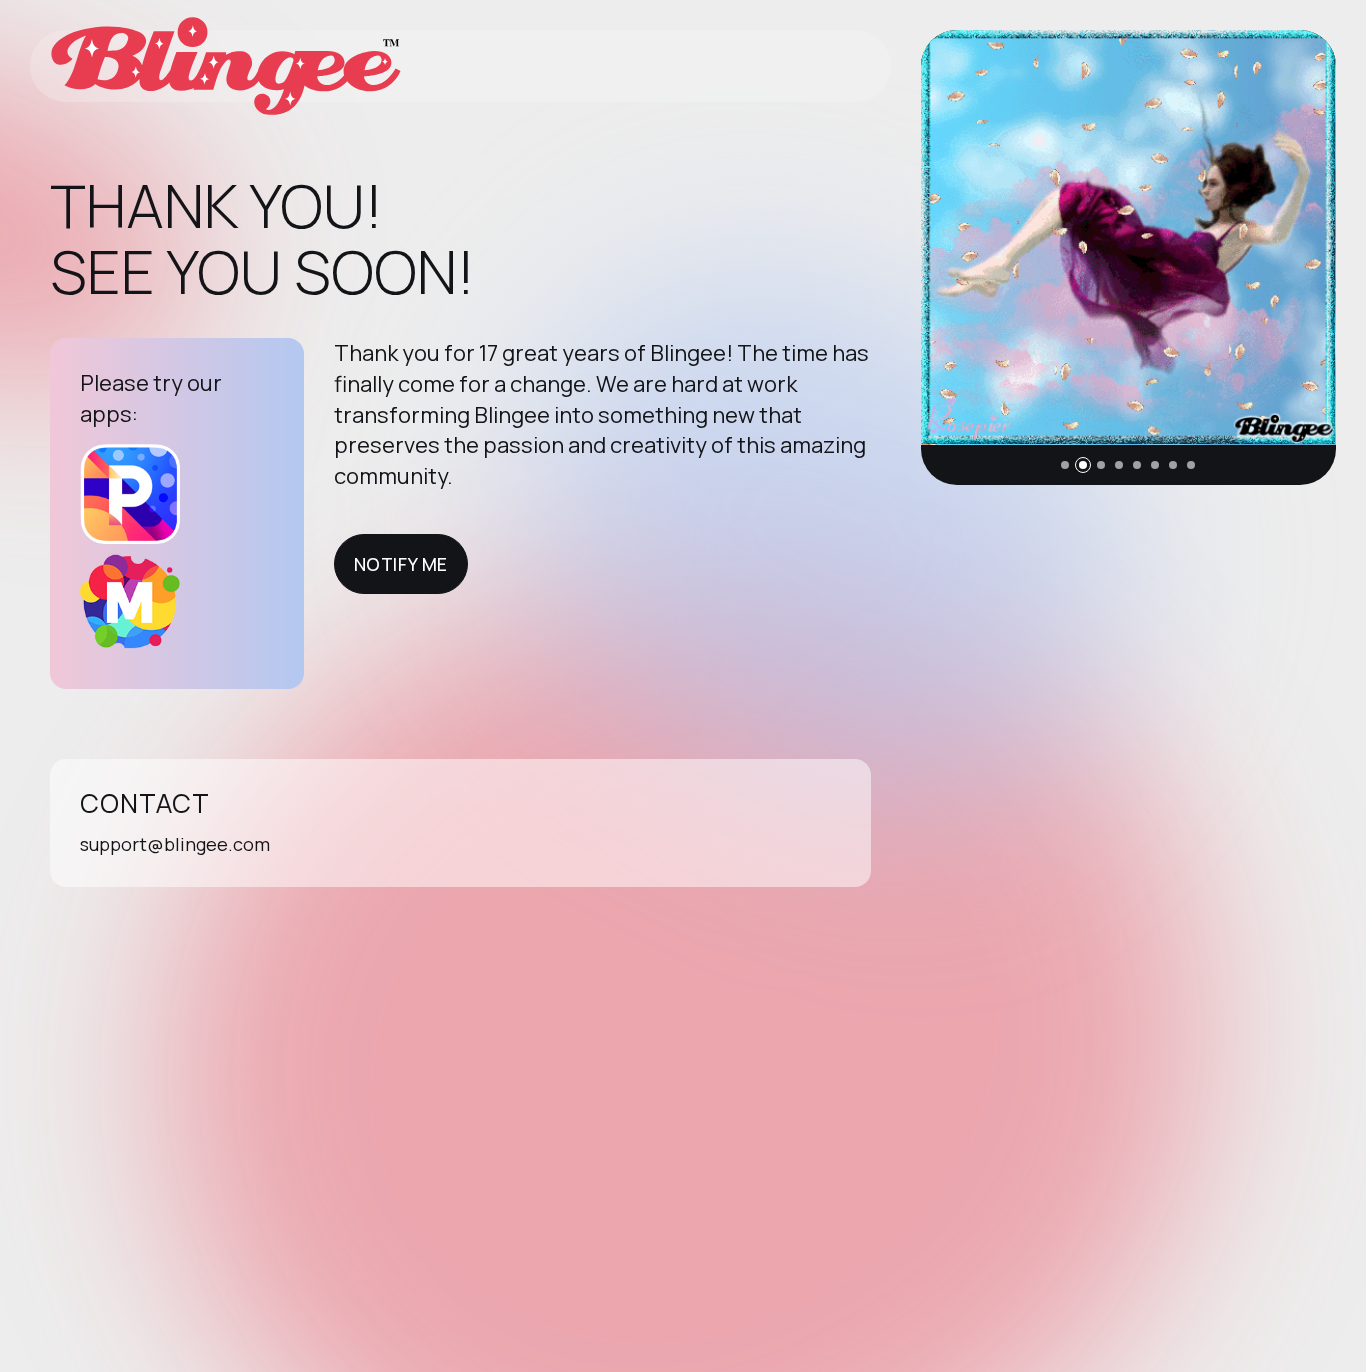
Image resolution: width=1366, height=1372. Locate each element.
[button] (1065, 465)
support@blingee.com (175, 844)
